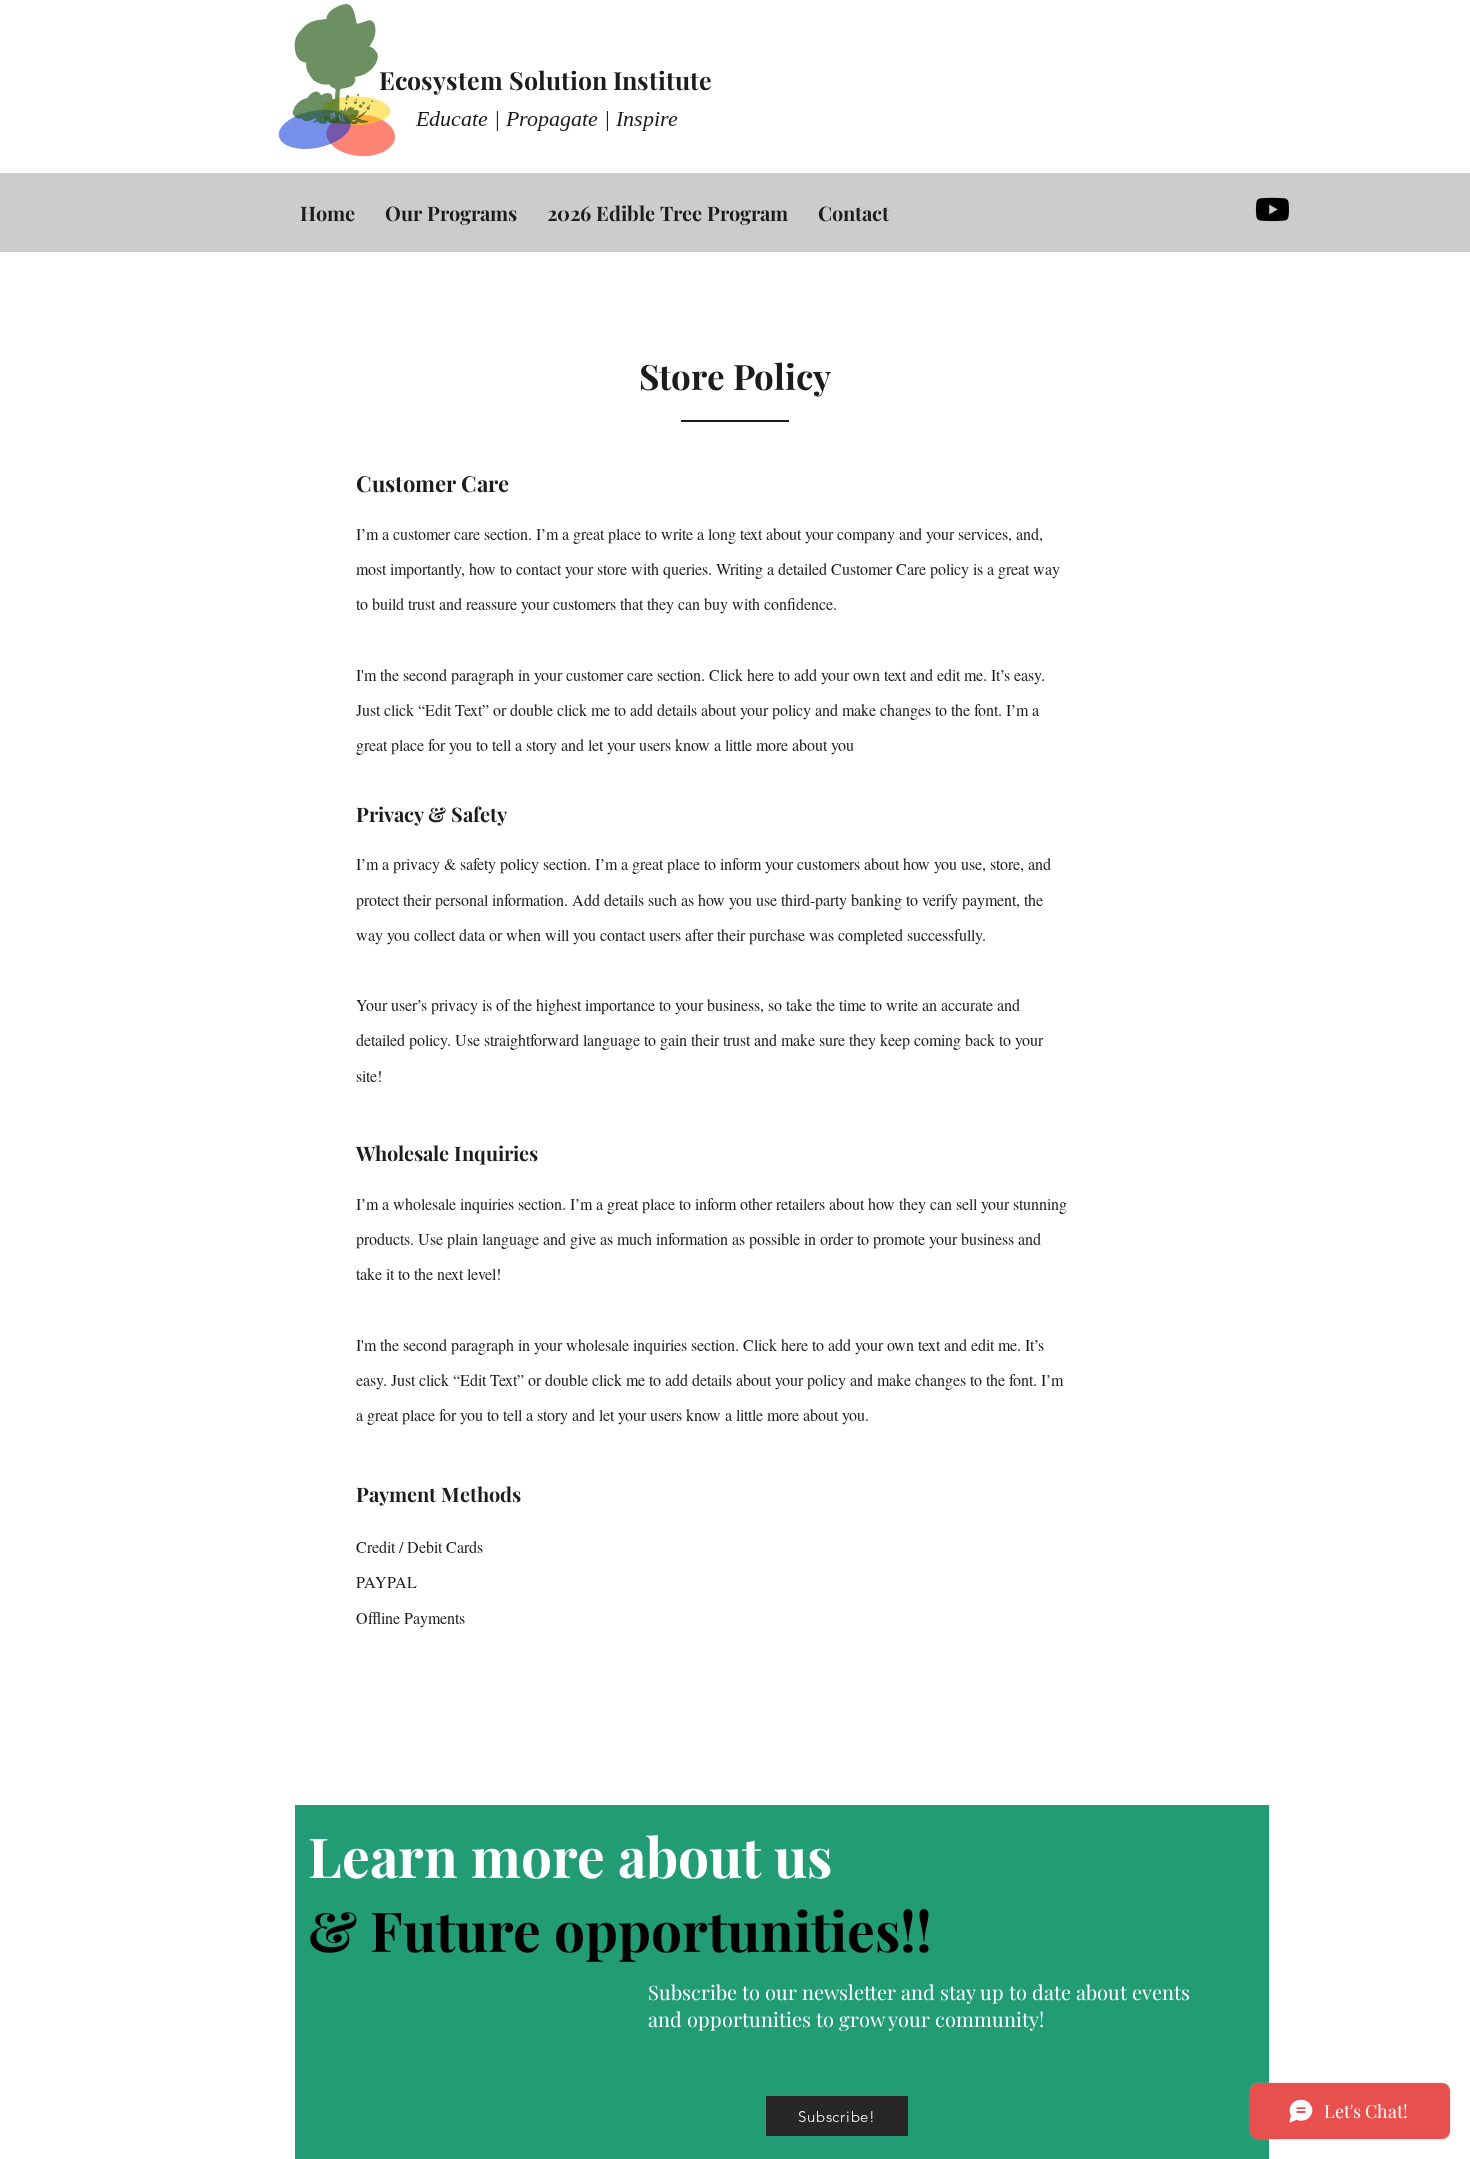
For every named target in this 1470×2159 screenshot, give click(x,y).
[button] (837, 2116)
